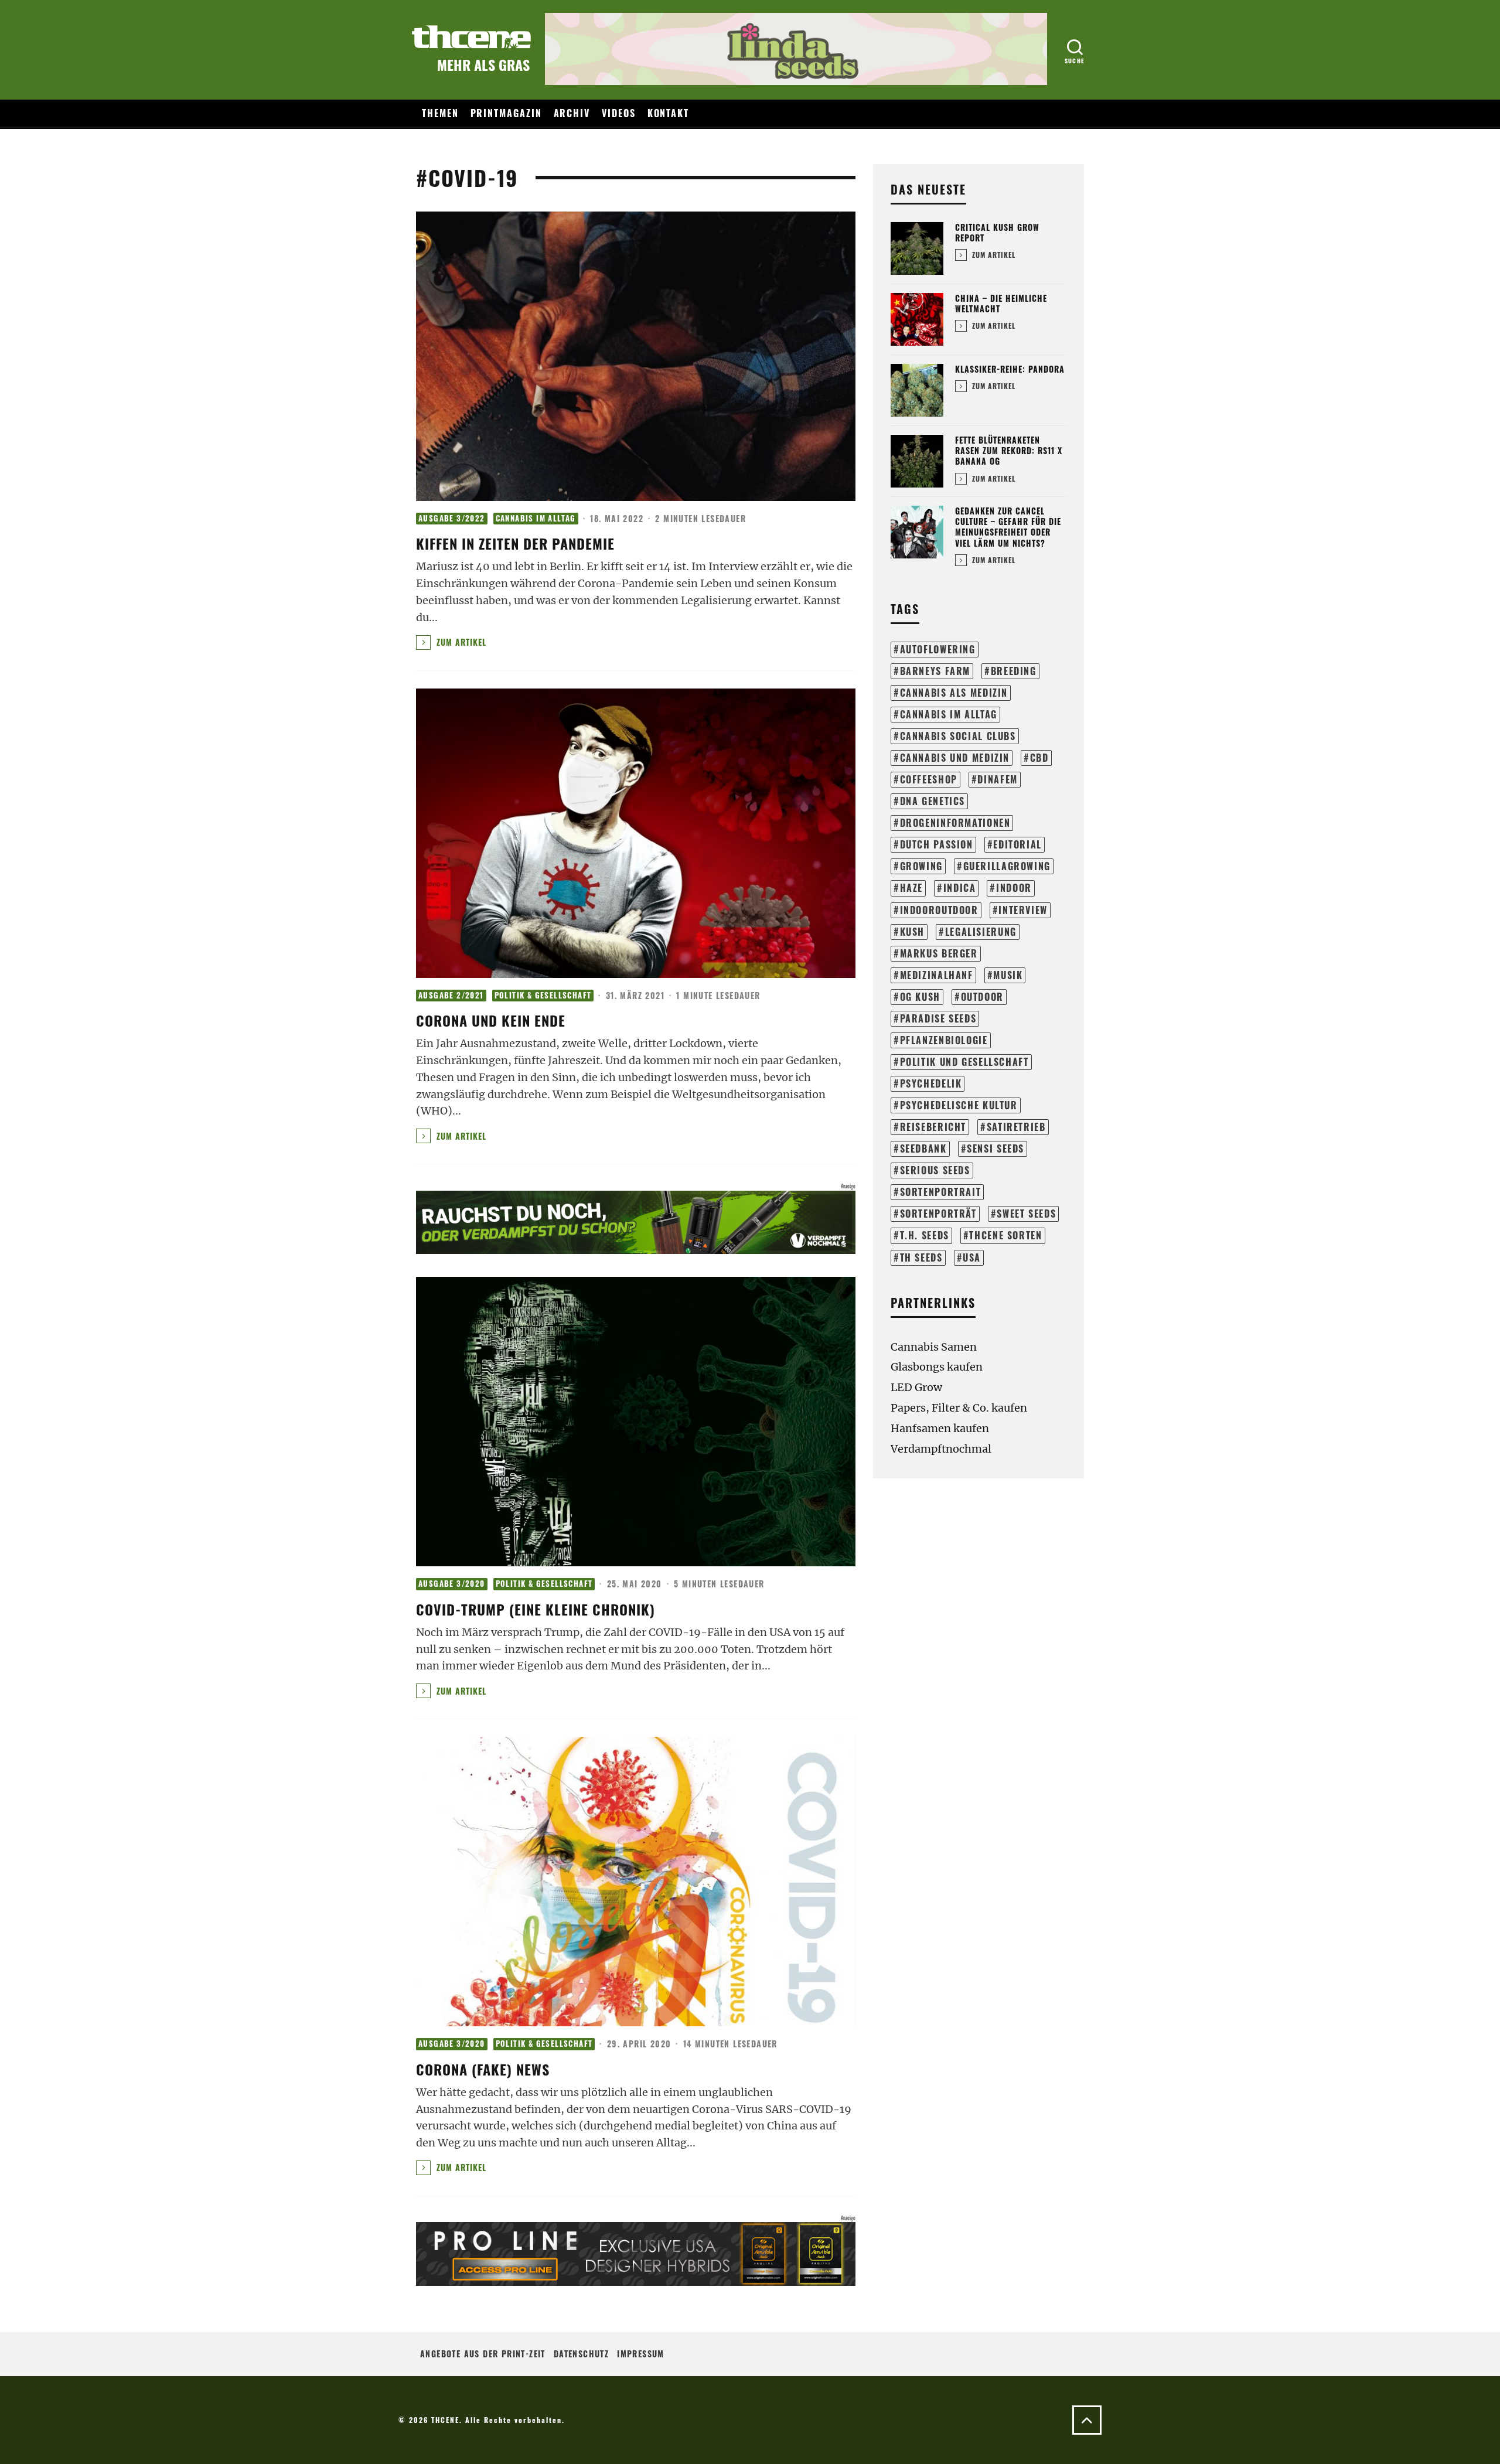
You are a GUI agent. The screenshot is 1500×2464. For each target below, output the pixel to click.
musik (1008, 975)
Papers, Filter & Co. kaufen (959, 1408)
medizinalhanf (937, 975)
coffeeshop (929, 779)
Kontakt (668, 113)
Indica (960, 888)
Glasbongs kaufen (937, 1367)
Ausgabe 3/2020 (452, 1584)
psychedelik (931, 1083)
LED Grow (916, 1387)
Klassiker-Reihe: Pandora (1010, 369)
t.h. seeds (925, 1235)
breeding (1014, 671)
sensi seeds (996, 1148)
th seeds (921, 1257)
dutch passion (937, 844)
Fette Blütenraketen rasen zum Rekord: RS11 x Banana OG (1009, 450)
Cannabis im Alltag (536, 518)
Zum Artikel (460, 642)
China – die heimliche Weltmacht (1001, 303)
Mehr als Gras (483, 64)
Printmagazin (506, 113)
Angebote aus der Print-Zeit (483, 2354)
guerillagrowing (1007, 866)
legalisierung (981, 932)
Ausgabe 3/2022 (452, 518)
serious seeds (935, 1170)
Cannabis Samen (934, 1347)
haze (911, 888)
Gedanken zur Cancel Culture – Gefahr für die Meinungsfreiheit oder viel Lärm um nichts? (1008, 527)
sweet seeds (1026, 1214)
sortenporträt (938, 1214)
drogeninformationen (955, 823)
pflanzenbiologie (944, 1040)
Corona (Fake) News (483, 2069)
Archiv (572, 113)
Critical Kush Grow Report (997, 232)
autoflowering (938, 649)
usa (972, 1257)
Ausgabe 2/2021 (451, 995)
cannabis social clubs (958, 736)
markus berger (939, 953)
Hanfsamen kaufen (940, 1428)
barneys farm (935, 671)
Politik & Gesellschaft (543, 995)
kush (912, 932)
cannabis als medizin (954, 693)
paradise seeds (938, 1018)
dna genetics (933, 801)
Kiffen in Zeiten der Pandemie (515, 543)
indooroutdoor (939, 910)
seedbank (923, 1148)
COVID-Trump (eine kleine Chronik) (536, 1609)
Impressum (641, 2354)
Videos (619, 113)
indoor (1014, 888)
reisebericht (933, 1127)
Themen (440, 113)
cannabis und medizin (955, 758)
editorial (1017, 844)
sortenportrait (941, 1192)
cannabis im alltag (949, 714)
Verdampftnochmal (941, 1449)
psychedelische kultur (959, 1105)
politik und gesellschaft (964, 1062)
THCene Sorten (1005, 1235)
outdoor (982, 997)
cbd (1039, 758)
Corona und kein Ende (491, 1020)
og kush (920, 997)
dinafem (997, 779)
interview (1023, 910)
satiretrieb (1016, 1127)
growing (921, 866)
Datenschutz (581, 2354)
